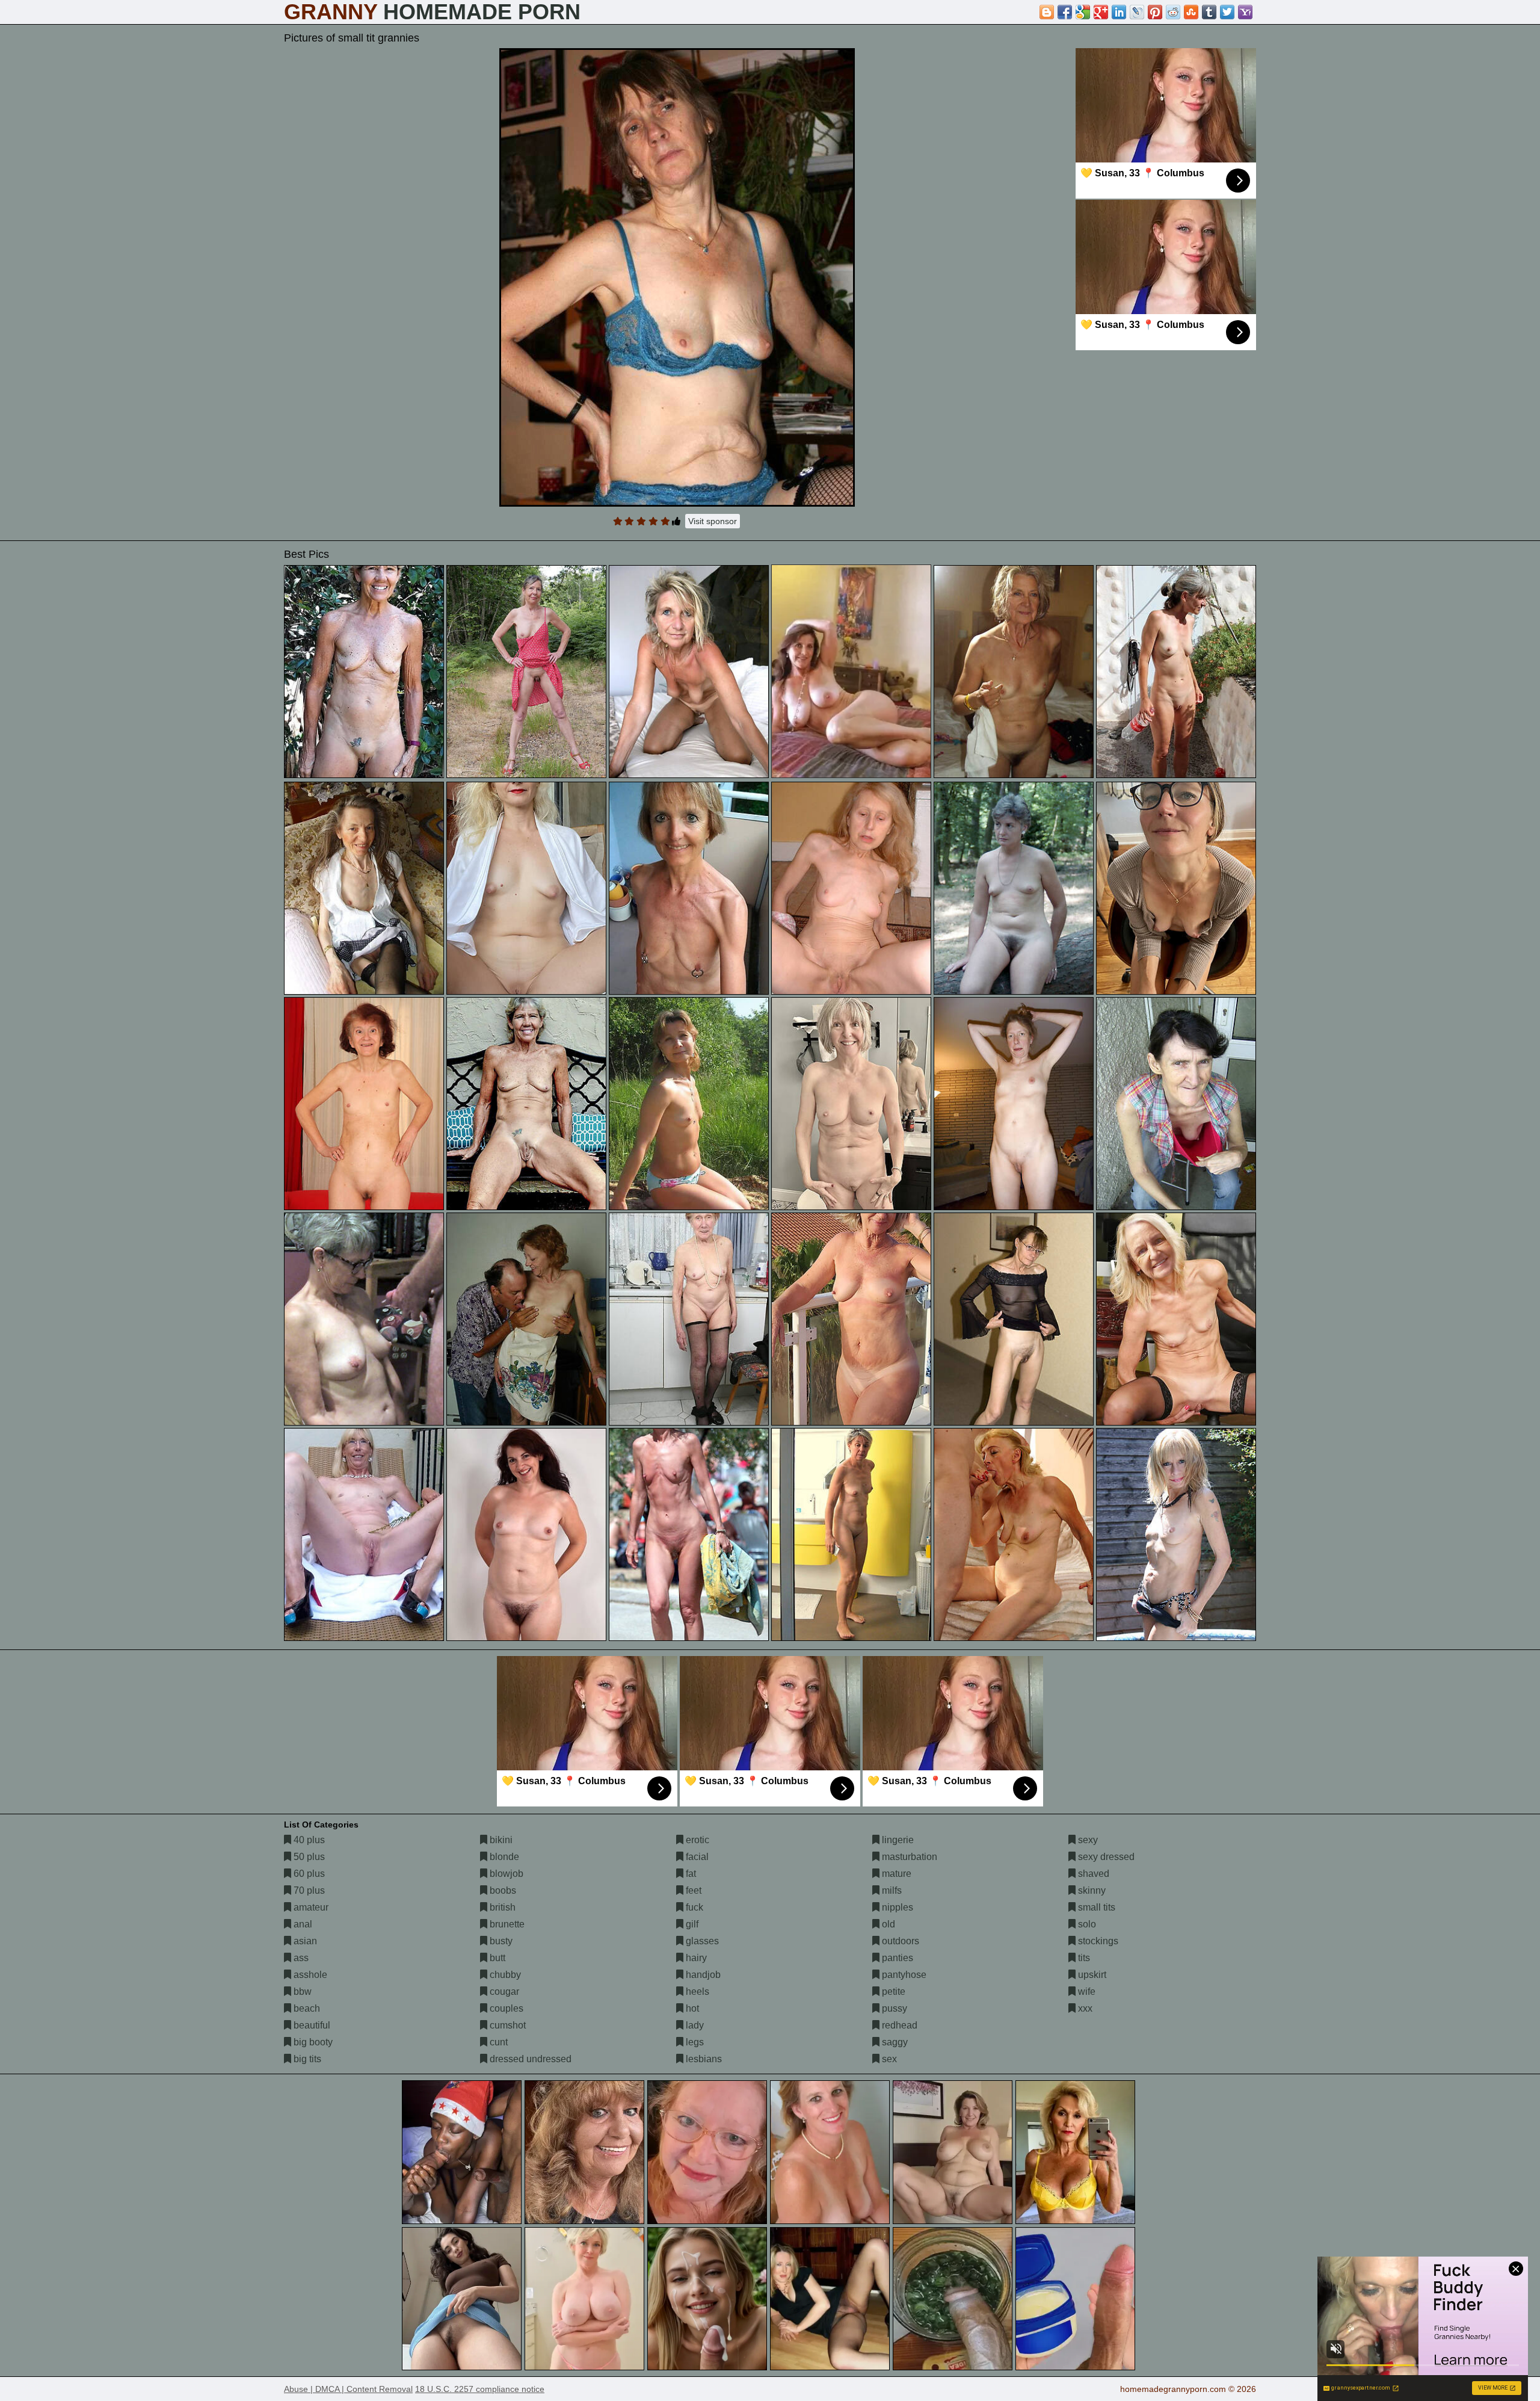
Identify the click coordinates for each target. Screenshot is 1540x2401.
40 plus (308, 1840)
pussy (893, 2008)
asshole (309, 1975)
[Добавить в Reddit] (1173, 12)
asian (304, 1941)
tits (1083, 1958)
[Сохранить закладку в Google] (1083, 12)
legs (694, 2042)
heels (696, 1992)
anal (302, 1924)
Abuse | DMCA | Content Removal (348, 2389)
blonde (503, 1857)
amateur (310, 1907)
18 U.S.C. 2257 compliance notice (480, 2389)
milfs (891, 1890)
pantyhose (903, 1975)
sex (888, 2059)
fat (690, 1874)
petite (892, 1992)
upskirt (1091, 1975)
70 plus (308, 1890)
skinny (1091, 1890)
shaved (1092, 1874)
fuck (693, 1907)
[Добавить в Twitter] (1227, 12)
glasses (701, 1941)
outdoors (899, 1941)
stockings (1097, 1941)
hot (691, 2008)
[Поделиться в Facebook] (1065, 12)
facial (696, 1857)
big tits (306, 2059)
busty (500, 1941)
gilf (691, 1924)
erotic (696, 1840)
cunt (497, 2042)
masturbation (908, 1857)
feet (692, 1890)
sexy (1087, 1840)
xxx (1084, 2008)
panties (896, 1958)
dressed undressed (529, 2059)
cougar (503, 1992)
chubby (504, 1975)
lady (694, 2025)
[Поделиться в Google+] (1101, 12)
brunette (506, 1924)
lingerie (897, 1840)
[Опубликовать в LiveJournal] (1137, 12)
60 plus (308, 1874)
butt (496, 1958)
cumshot (507, 2025)
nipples (896, 1907)
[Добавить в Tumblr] (1209, 12)
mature (895, 1874)
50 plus (308, 1857)
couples (505, 2008)
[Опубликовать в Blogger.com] (1047, 12)
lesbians (703, 2059)
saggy (894, 2042)
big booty (312, 2042)
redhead (898, 2025)
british (501, 1907)
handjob (702, 1975)
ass (300, 1958)
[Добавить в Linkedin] (1119, 12)
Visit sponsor (713, 521)
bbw (301, 1992)
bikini (500, 1840)
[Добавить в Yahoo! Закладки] (1245, 12)
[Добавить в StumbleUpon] (1191, 12)
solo (1086, 1924)
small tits (1095, 1907)
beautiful (311, 2025)
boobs (502, 1890)
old (887, 1924)
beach (306, 2008)
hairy (695, 1958)
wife (1086, 1992)
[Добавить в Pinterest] (1155, 12)
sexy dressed (1105, 1857)
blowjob (505, 1874)
